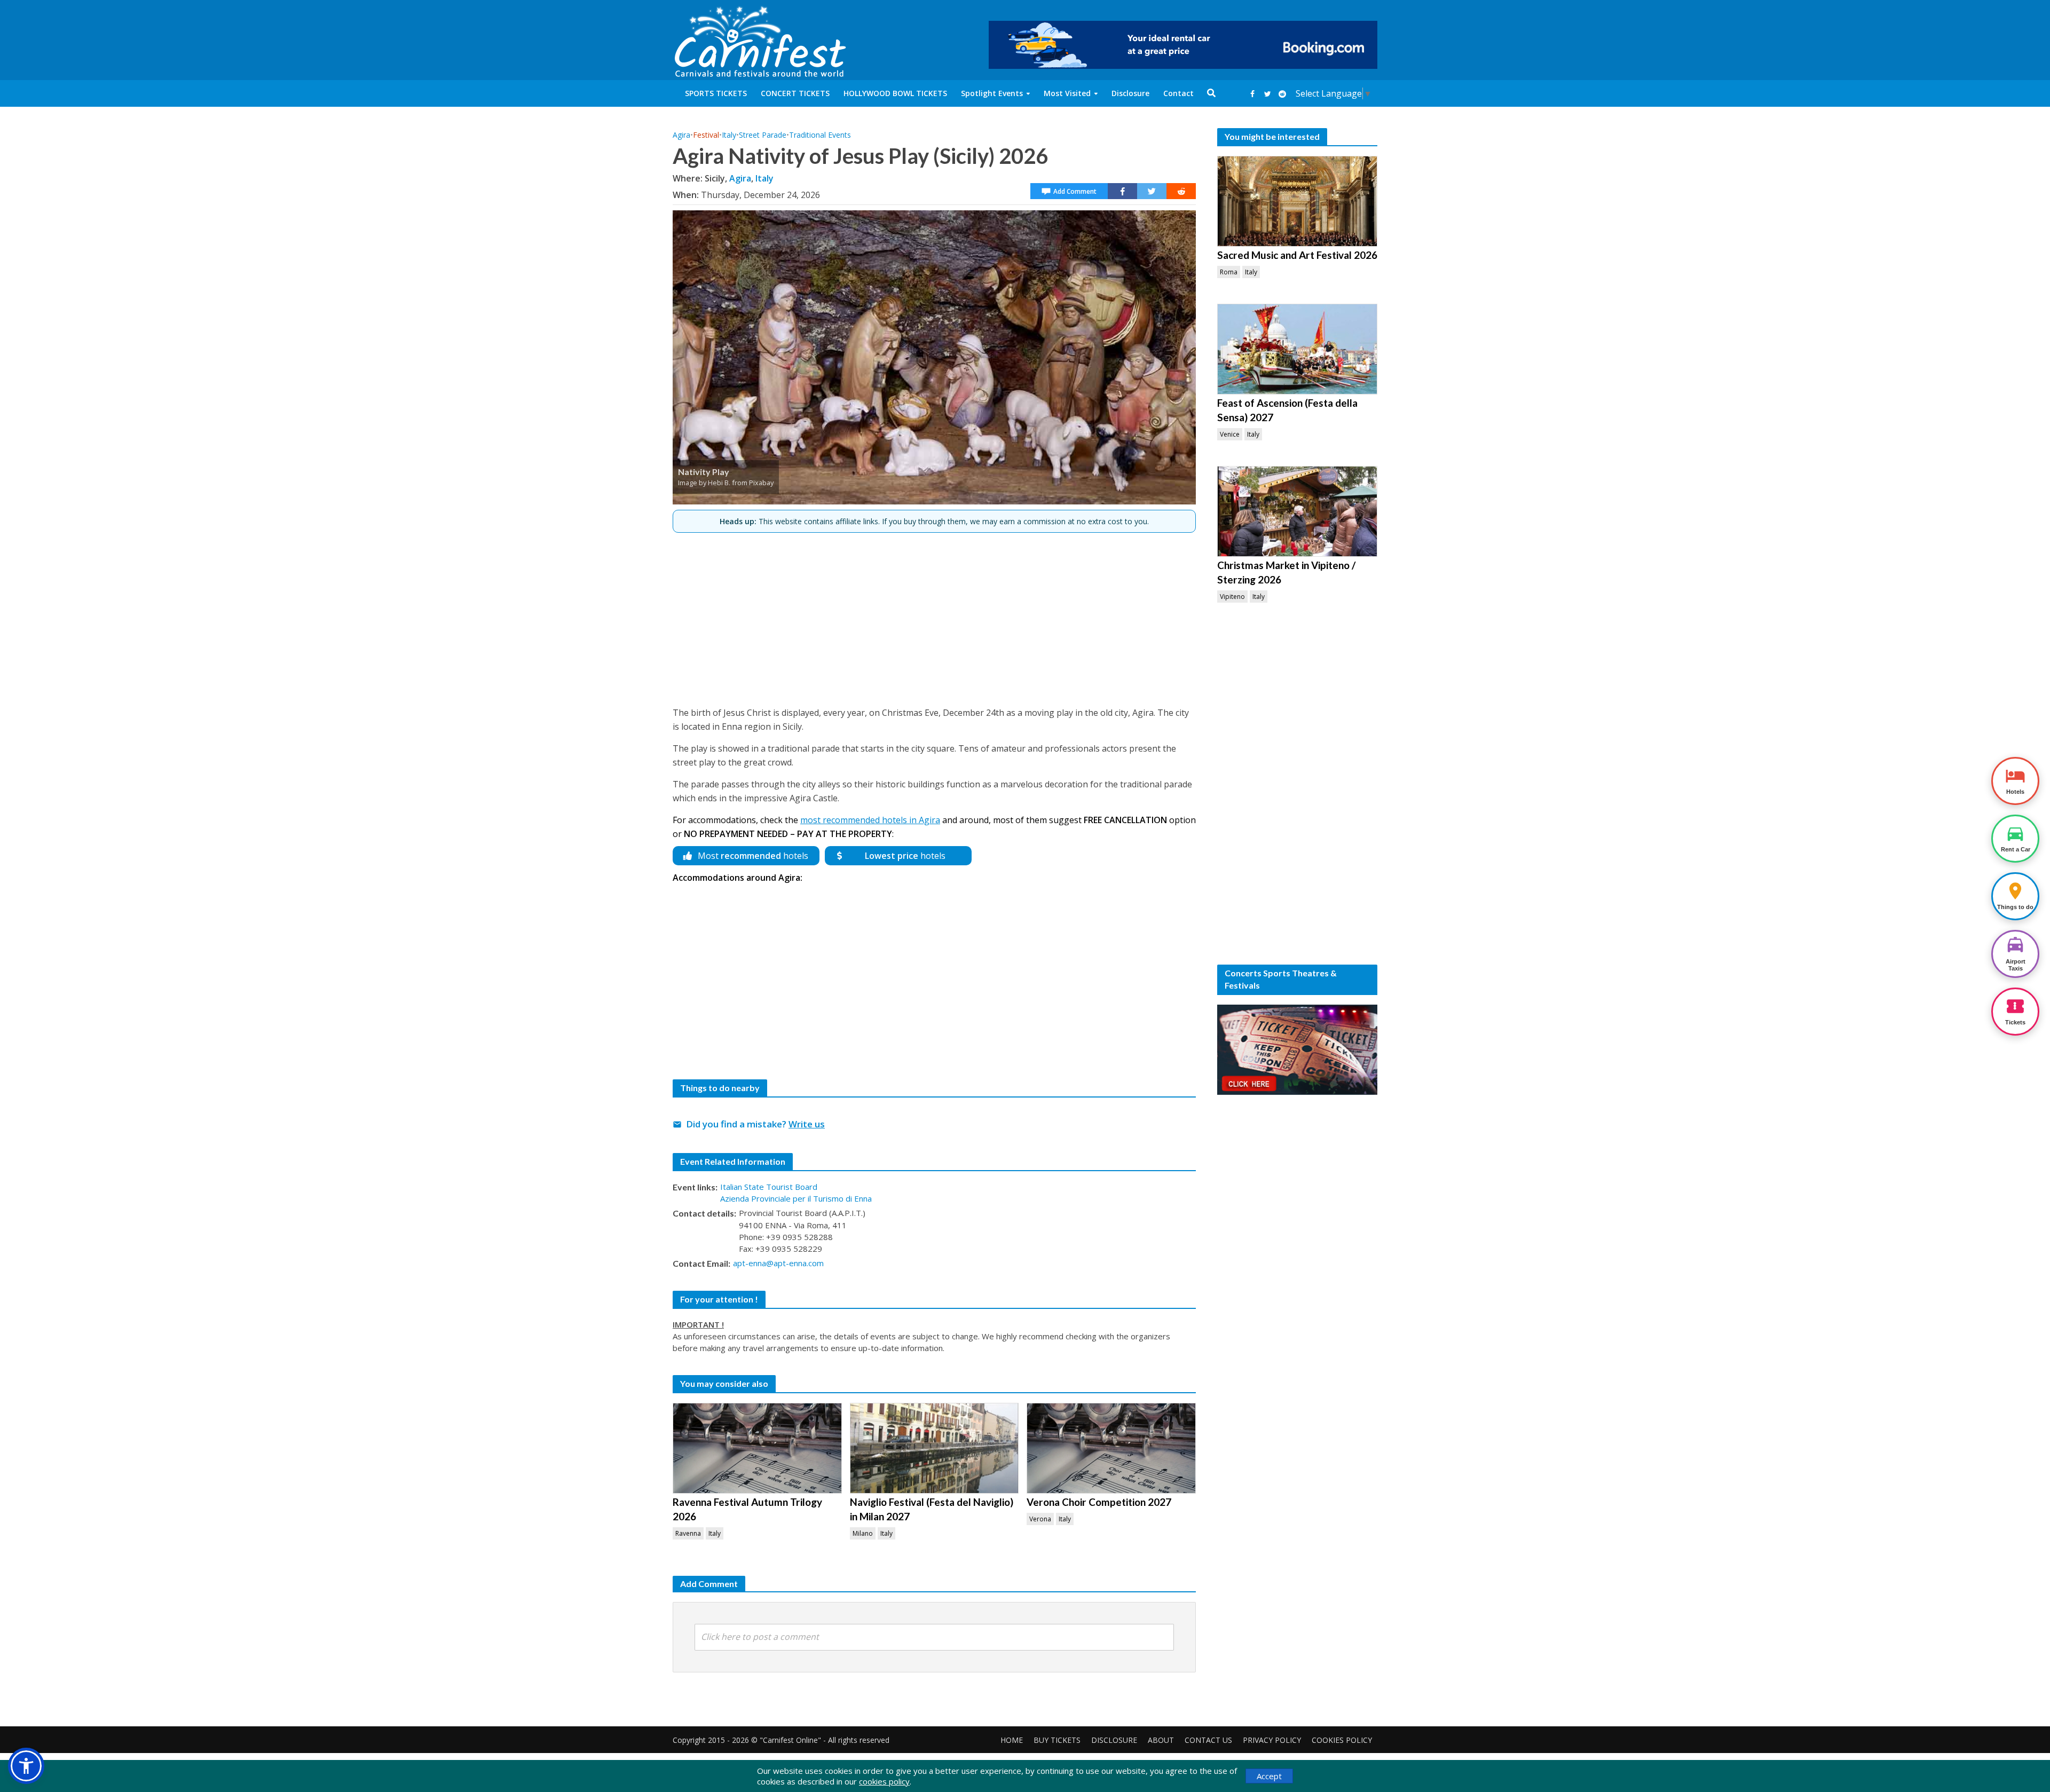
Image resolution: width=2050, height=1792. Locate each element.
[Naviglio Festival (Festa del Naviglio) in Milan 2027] (935, 1448)
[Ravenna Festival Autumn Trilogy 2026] (757, 1448)
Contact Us (1208, 1740)
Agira (681, 135)
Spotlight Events (992, 93)
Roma (1229, 272)
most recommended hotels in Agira (870, 820)
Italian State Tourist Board (769, 1187)
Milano (863, 1533)
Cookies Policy (1342, 1740)
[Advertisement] (934, 615)
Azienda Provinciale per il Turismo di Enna (796, 1198)
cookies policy (884, 1781)
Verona (1040, 1519)
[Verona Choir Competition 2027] (1111, 1448)
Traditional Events (820, 135)
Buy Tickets (1057, 1740)
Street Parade (763, 135)
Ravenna (688, 1533)
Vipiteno (1232, 597)
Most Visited (1067, 93)
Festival (706, 135)
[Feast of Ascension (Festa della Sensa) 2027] (1297, 349)
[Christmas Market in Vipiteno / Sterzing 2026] (1297, 511)
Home (1012, 1740)
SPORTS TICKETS (716, 93)
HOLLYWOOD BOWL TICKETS (895, 93)
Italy (729, 135)
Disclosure (1130, 93)
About (1161, 1740)
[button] (26, 1766)
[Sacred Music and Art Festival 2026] (1297, 201)
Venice (1230, 434)
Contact (1178, 93)
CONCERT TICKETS (795, 93)
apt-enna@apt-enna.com (778, 1263)
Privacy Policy (1272, 1740)
